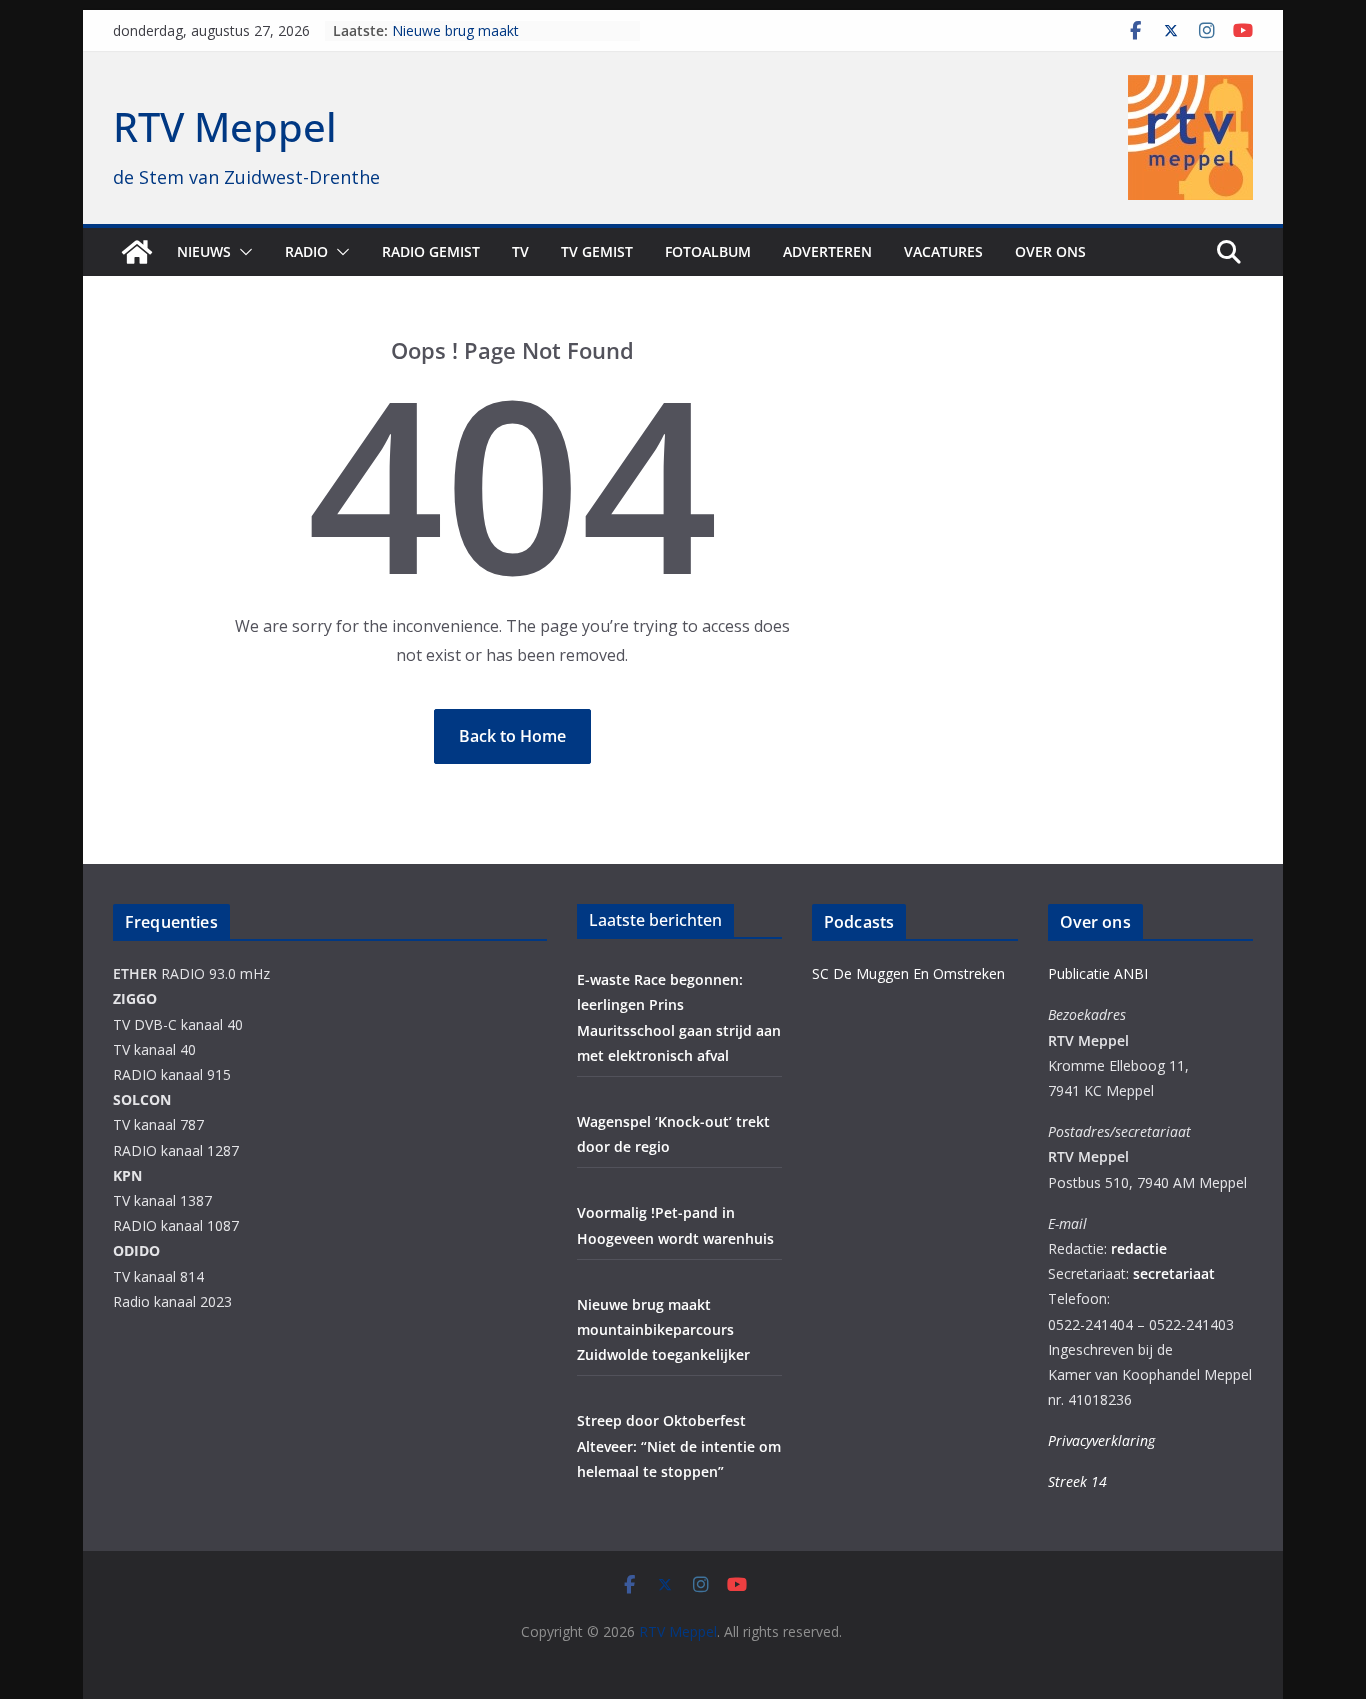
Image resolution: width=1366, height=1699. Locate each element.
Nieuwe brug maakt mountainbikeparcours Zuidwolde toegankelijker (663, 1329)
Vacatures (943, 251)
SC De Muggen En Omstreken (908, 973)
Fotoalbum (708, 251)
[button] (242, 252)
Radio (306, 251)
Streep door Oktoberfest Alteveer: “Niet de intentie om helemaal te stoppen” (679, 1445)
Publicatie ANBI (1098, 973)
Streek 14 (1077, 1481)
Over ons (1050, 251)
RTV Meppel (225, 126)
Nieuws (204, 251)
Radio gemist (431, 251)
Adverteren (827, 251)
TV (520, 251)
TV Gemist (597, 251)
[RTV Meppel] (137, 252)
